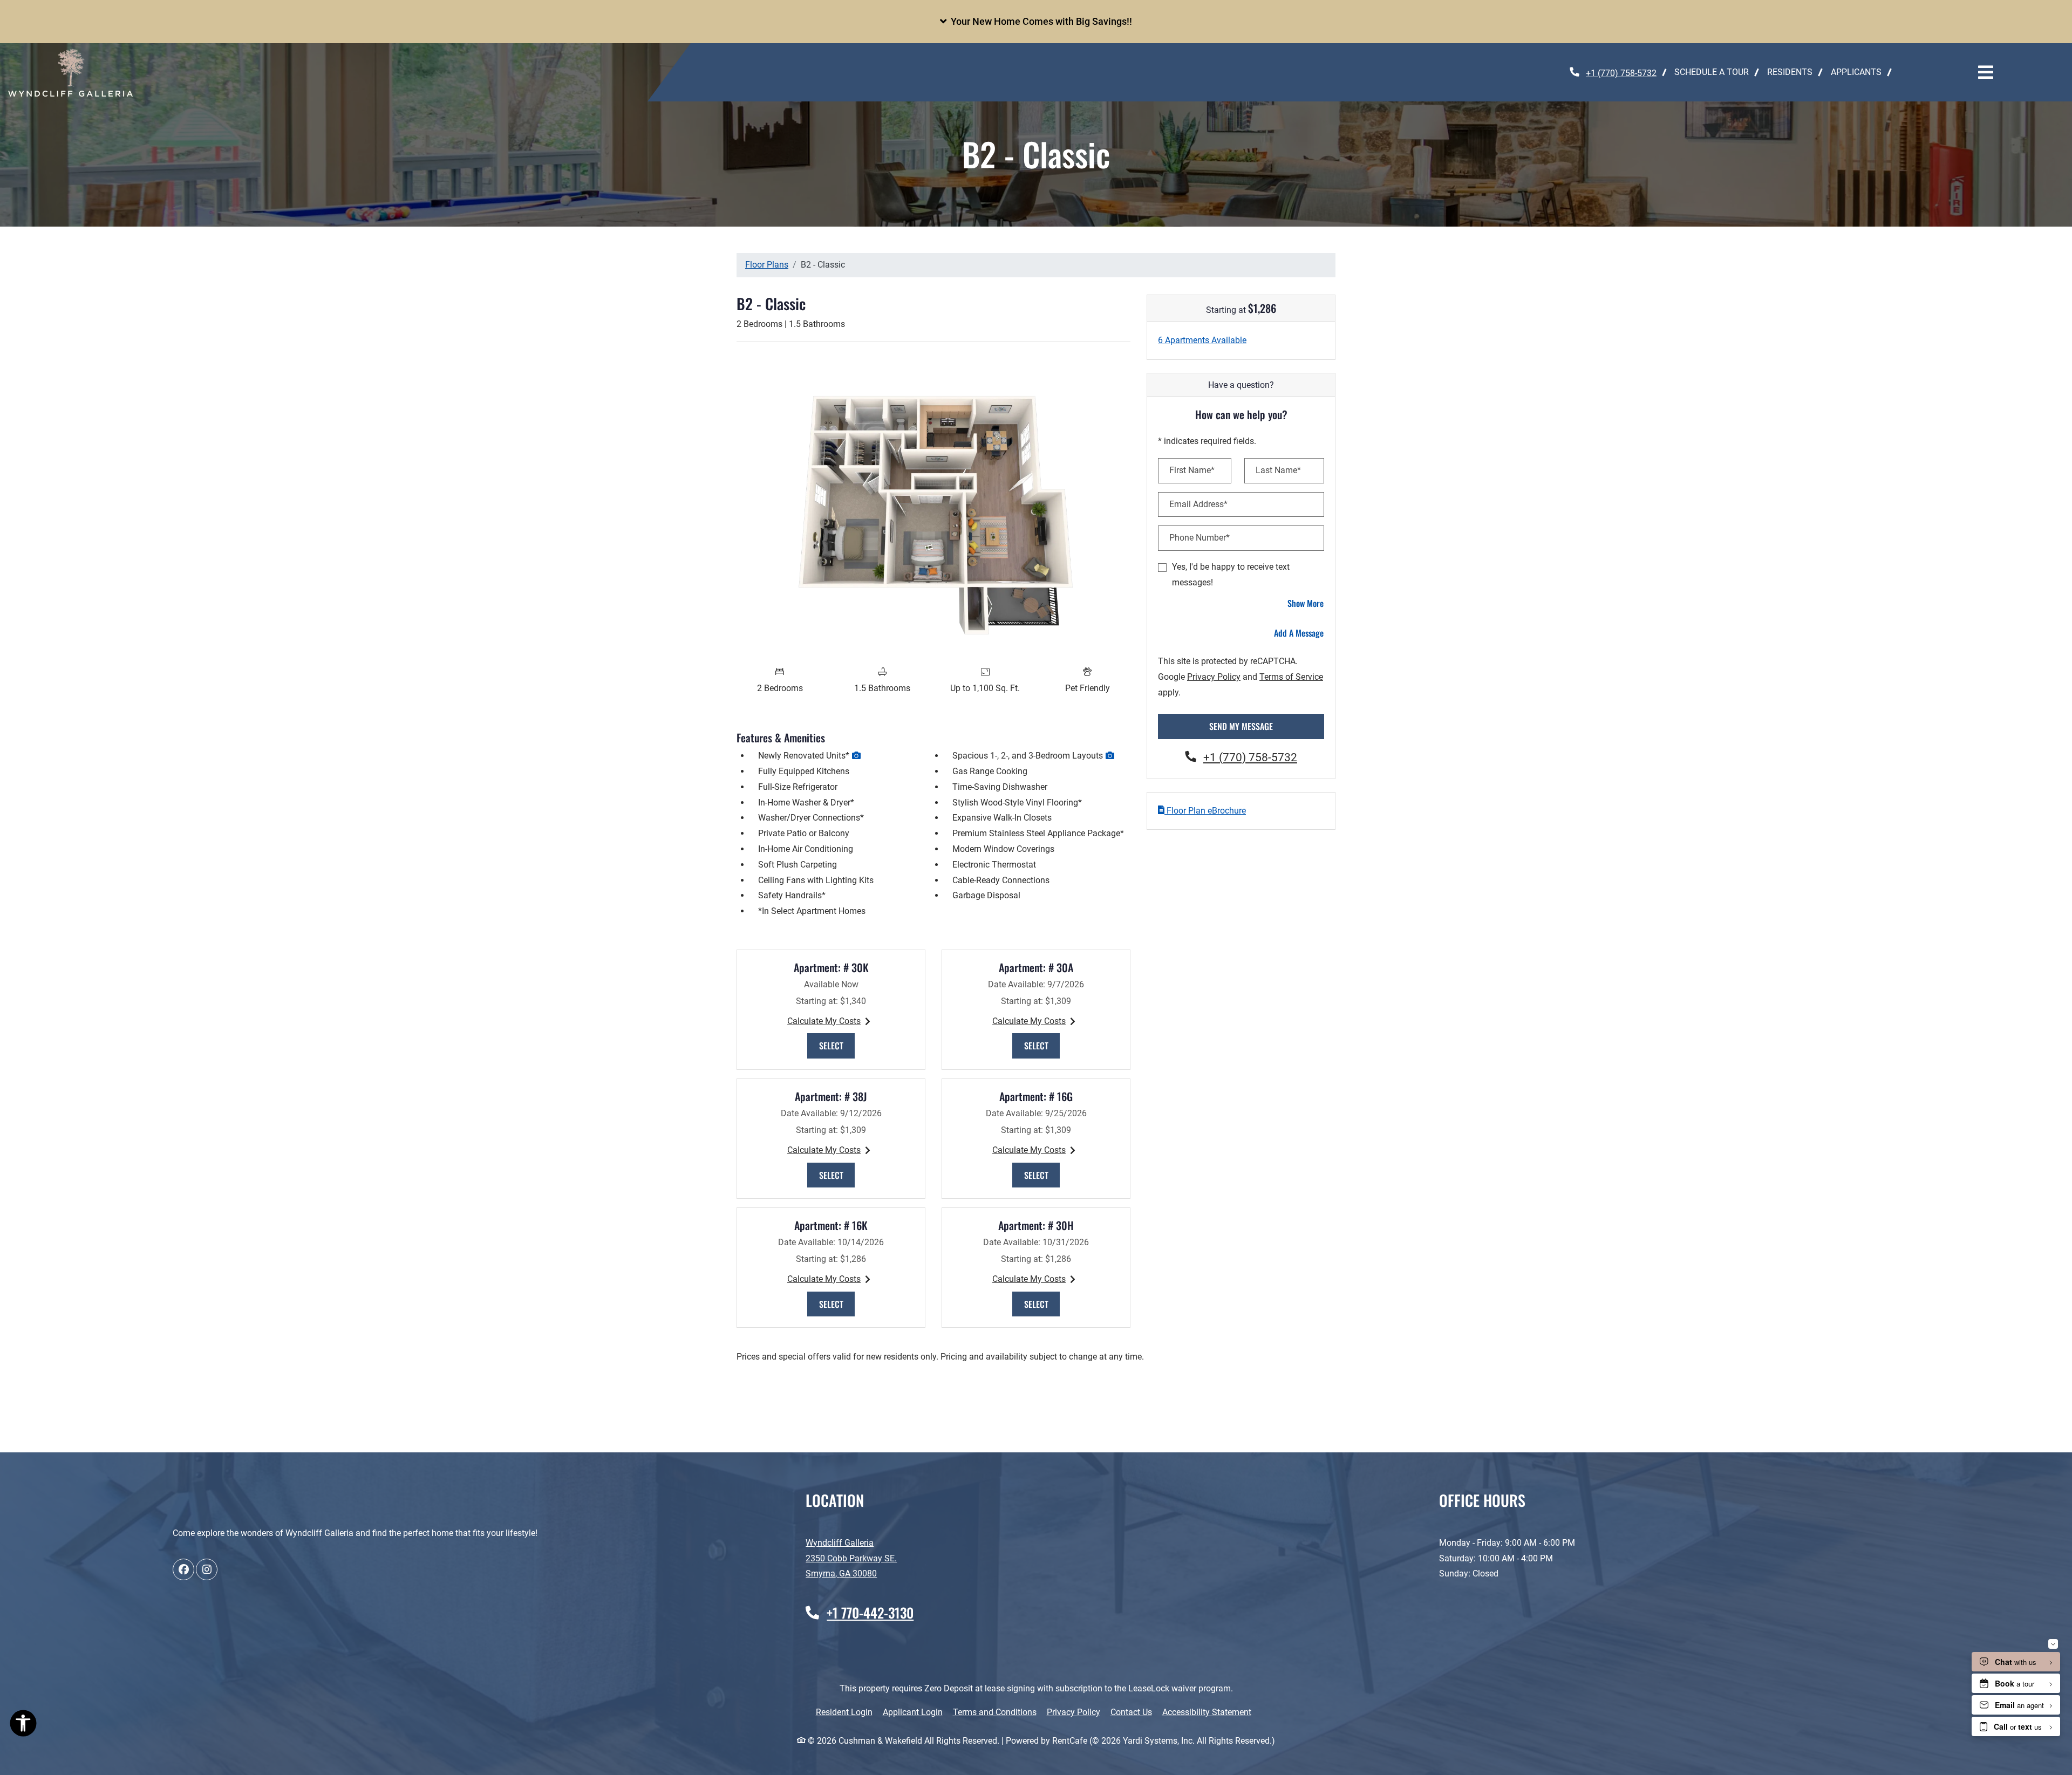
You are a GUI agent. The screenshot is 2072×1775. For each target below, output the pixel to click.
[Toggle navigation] (1986, 72)
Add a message (1299, 633)
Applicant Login (913, 1712)
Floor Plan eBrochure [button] (1205, 811)
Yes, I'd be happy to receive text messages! (1231, 575)
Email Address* (1198, 504)
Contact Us (1131, 1712)
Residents (1794, 72)
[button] (1036, 22)
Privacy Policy (1214, 677)
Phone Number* (1199, 538)
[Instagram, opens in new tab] (207, 1569)
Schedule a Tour (1712, 72)
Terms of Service (1291, 677)
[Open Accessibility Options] (23, 1725)
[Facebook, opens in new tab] (183, 1569)
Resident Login (844, 1712)
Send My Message (1241, 726)
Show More (1306, 603)
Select (837, 1045)
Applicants (1861, 72)
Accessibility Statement (1207, 1712)
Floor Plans (767, 265)
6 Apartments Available (1202, 340)
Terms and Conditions (995, 1712)
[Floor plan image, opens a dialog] (933, 505)
